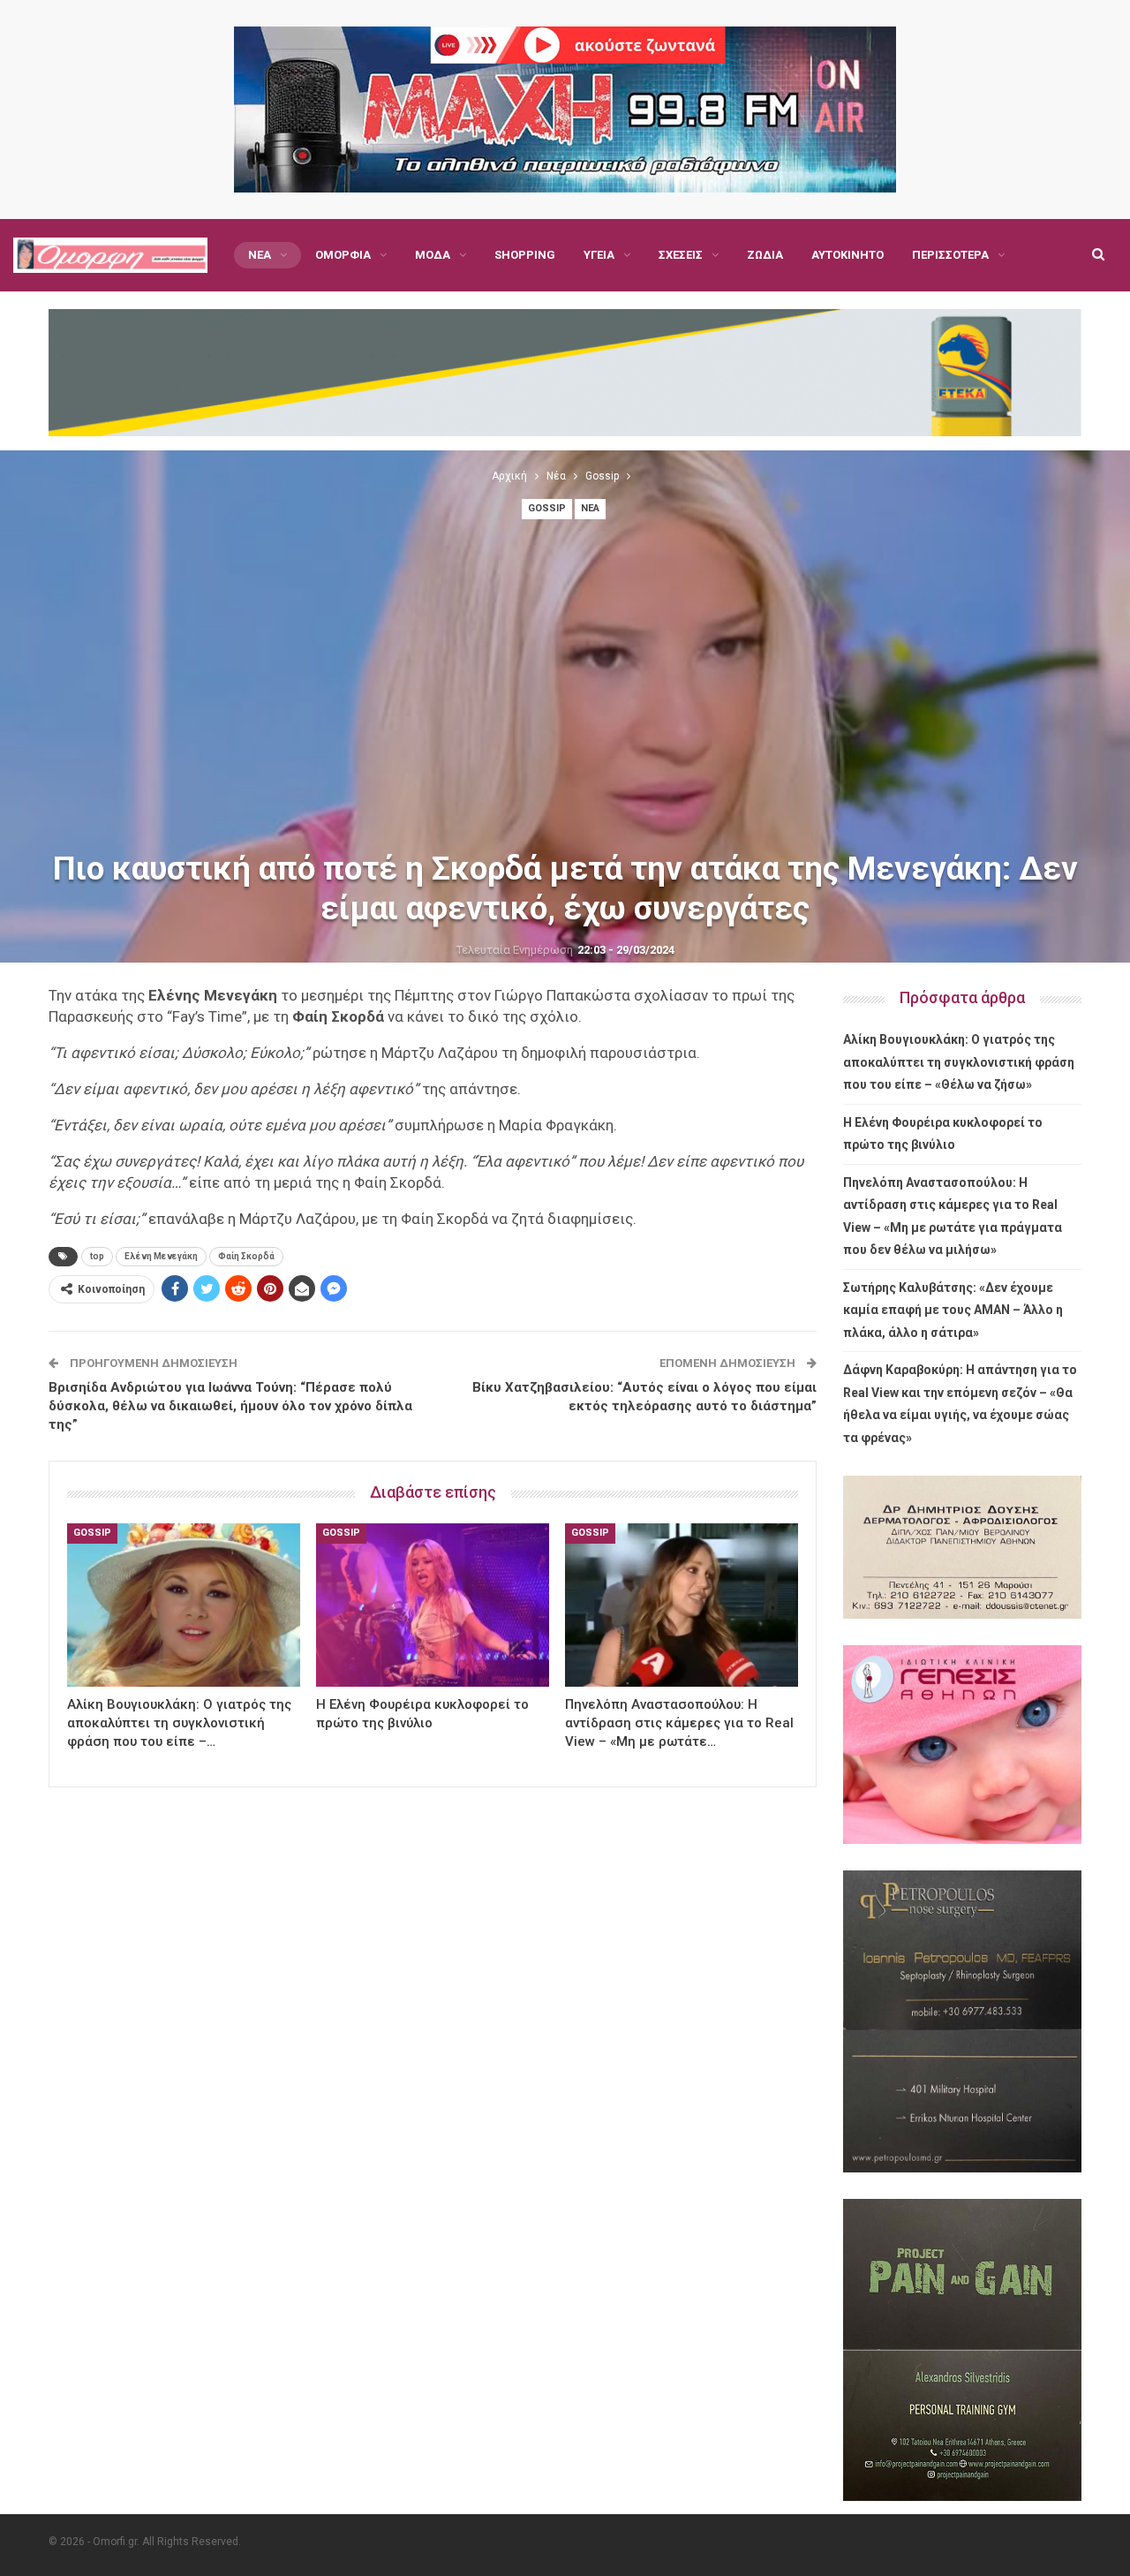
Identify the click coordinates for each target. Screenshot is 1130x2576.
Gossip (547, 508)
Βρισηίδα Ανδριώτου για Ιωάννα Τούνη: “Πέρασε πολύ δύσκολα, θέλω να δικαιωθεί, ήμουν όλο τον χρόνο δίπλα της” (230, 1406)
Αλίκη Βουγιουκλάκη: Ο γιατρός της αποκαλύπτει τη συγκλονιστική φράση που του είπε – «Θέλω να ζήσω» (959, 1062)
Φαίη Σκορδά (246, 1256)
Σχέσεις (681, 255)
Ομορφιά (343, 255)
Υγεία (599, 255)
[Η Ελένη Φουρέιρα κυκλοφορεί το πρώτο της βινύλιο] (433, 1605)
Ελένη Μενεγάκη (161, 1256)
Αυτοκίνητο (847, 255)
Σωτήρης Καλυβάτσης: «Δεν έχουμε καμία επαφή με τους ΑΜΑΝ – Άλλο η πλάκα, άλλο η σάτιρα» (953, 1310)
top (97, 1256)
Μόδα (433, 255)
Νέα (260, 255)
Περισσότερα (950, 255)
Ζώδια (765, 255)
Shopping (525, 255)
